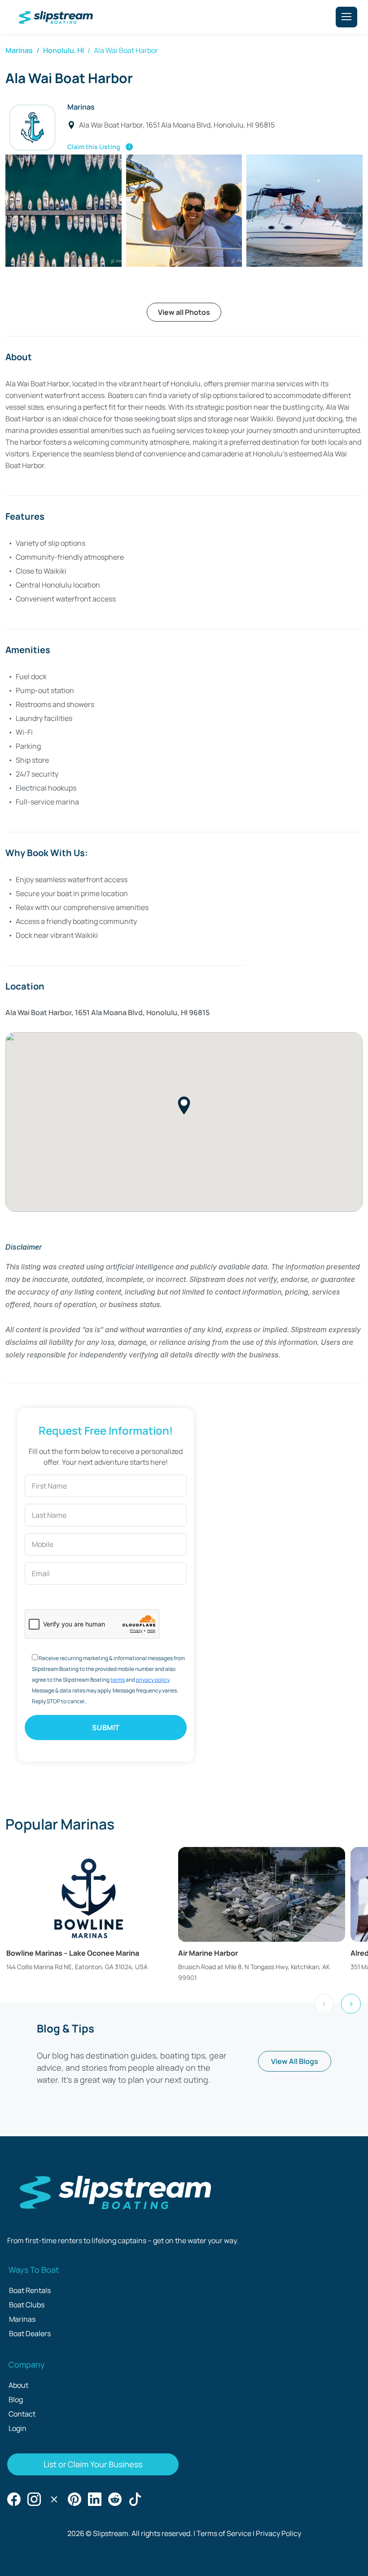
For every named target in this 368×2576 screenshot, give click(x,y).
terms (118, 1680)
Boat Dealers (30, 2333)
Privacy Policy (278, 2533)
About (18, 2385)
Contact (22, 2414)
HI (81, 50)
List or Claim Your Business (93, 2464)
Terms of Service (224, 2533)
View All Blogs (295, 2061)
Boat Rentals (30, 2290)
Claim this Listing (100, 146)
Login (18, 2428)
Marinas (19, 50)
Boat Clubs (27, 2305)
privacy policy (153, 1680)
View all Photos (184, 312)
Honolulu (59, 50)
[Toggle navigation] (346, 17)
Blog (16, 2399)
